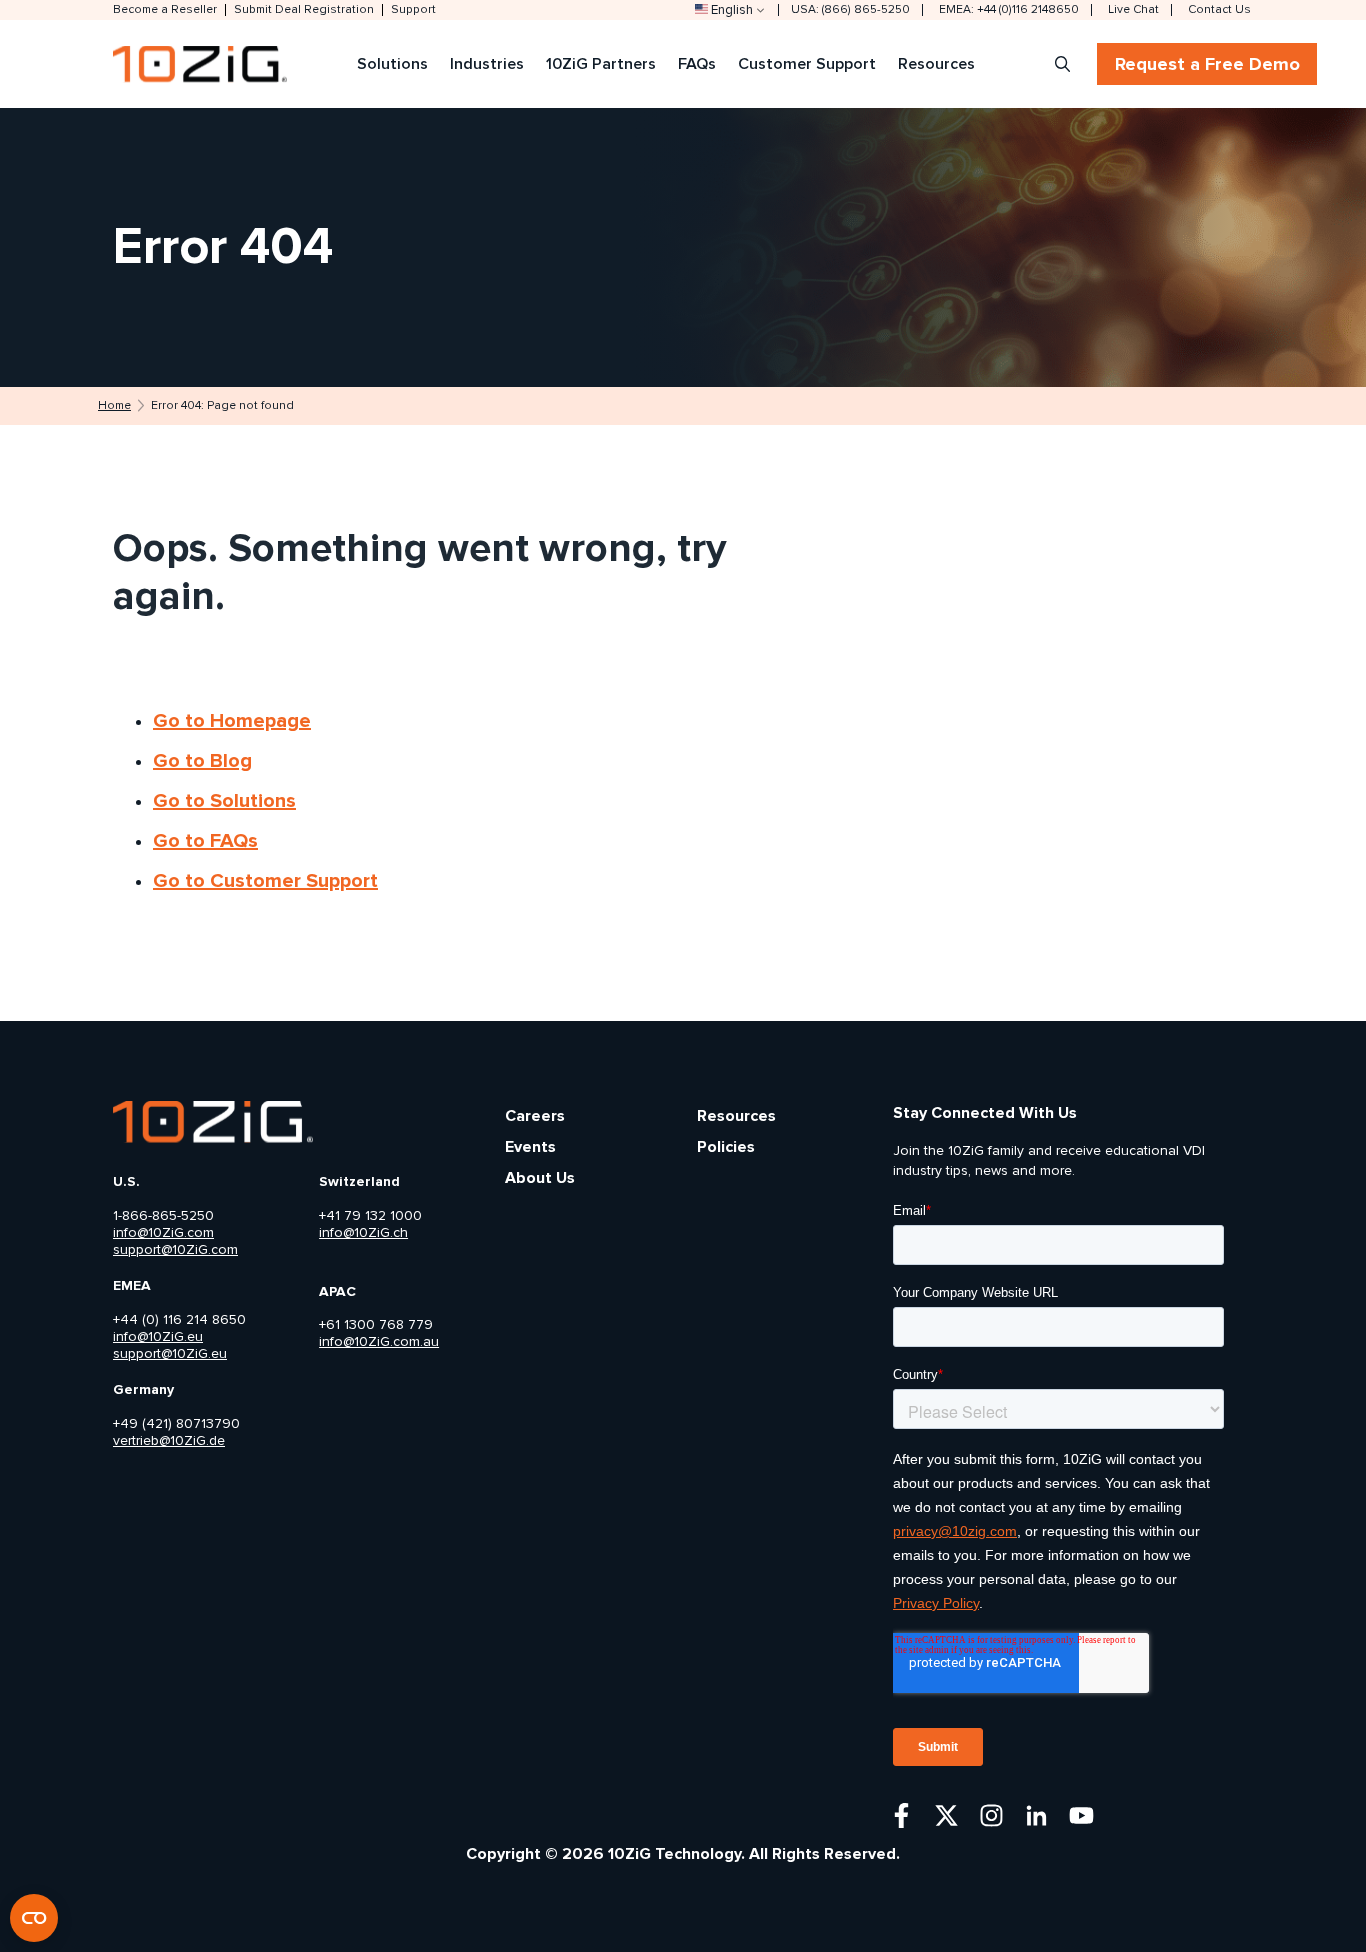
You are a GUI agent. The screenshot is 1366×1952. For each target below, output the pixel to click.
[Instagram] (991, 1815)
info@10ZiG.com (163, 1233)
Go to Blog (202, 761)
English (732, 10)
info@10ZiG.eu (158, 1337)
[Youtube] (1081, 1815)
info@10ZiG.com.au (379, 1342)
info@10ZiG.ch (363, 1233)
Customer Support (807, 64)
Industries (487, 64)
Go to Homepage (232, 721)
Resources (936, 64)
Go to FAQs (205, 841)
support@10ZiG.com (175, 1250)
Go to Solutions (224, 801)
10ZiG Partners (601, 64)
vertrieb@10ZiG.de (169, 1441)
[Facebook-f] (901, 1815)
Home (114, 406)
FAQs (697, 64)
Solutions (392, 64)
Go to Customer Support (265, 881)
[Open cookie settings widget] (34, 1918)
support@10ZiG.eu (170, 1354)
